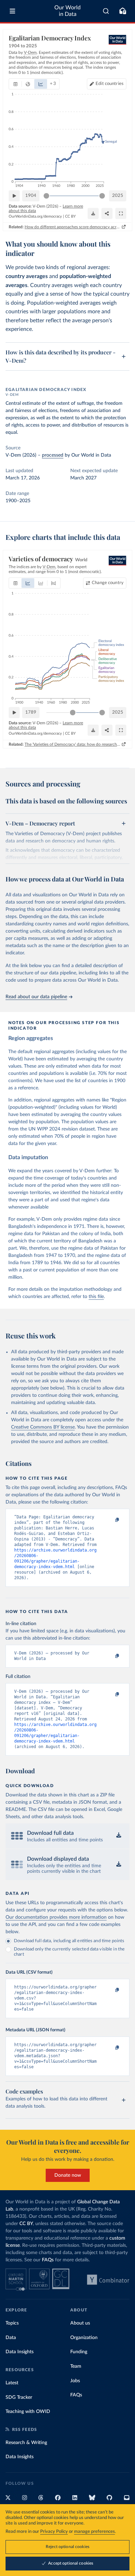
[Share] (107, 213)
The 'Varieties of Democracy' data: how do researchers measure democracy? (73, 744)
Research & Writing (26, 2443)
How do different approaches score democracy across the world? (73, 227)
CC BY (70, 216)
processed (53, 455)
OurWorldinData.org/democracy (35, 216)
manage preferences (94, 2532)
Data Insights (20, 2352)
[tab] (15, 84)
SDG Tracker (19, 2397)
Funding (79, 2352)
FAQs (48, 2260)
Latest (12, 2383)
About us (80, 2323)
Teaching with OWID (28, 2412)
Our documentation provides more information (56, 1917)
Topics (12, 2323)
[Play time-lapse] (14, 196)
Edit (110, 84)
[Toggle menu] (12, 11)
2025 (118, 196)
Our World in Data (67, 11)
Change (108, 583)
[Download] (93, 213)
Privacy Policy (54, 2532)
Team (76, 2366)
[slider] (46, 196)
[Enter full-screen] (121, 213)
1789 (31, 712)
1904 (31, 196)
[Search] (106, 11)
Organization (84, 2338)
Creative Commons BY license (43, 1427)
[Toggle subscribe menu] (123, 11)
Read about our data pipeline (36, 997)
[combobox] (106, 11)
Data (11, 2338)
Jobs (75, 2381)
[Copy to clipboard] (110, 1520)
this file (96, 1297)
